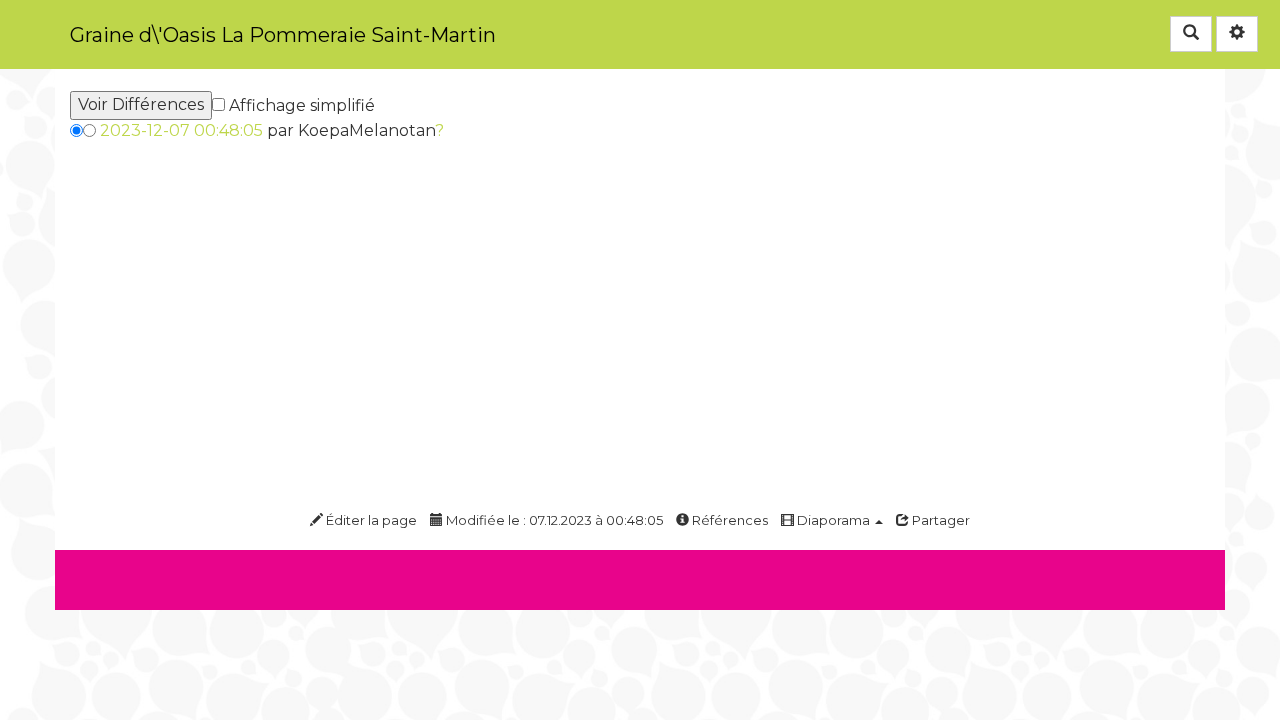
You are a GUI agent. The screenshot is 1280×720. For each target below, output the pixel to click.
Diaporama (833, 520)
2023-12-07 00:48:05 (181, 130)
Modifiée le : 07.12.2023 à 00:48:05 (553, 520)
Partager (939, 520)
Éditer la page (370, 520)
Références (728, 520)
